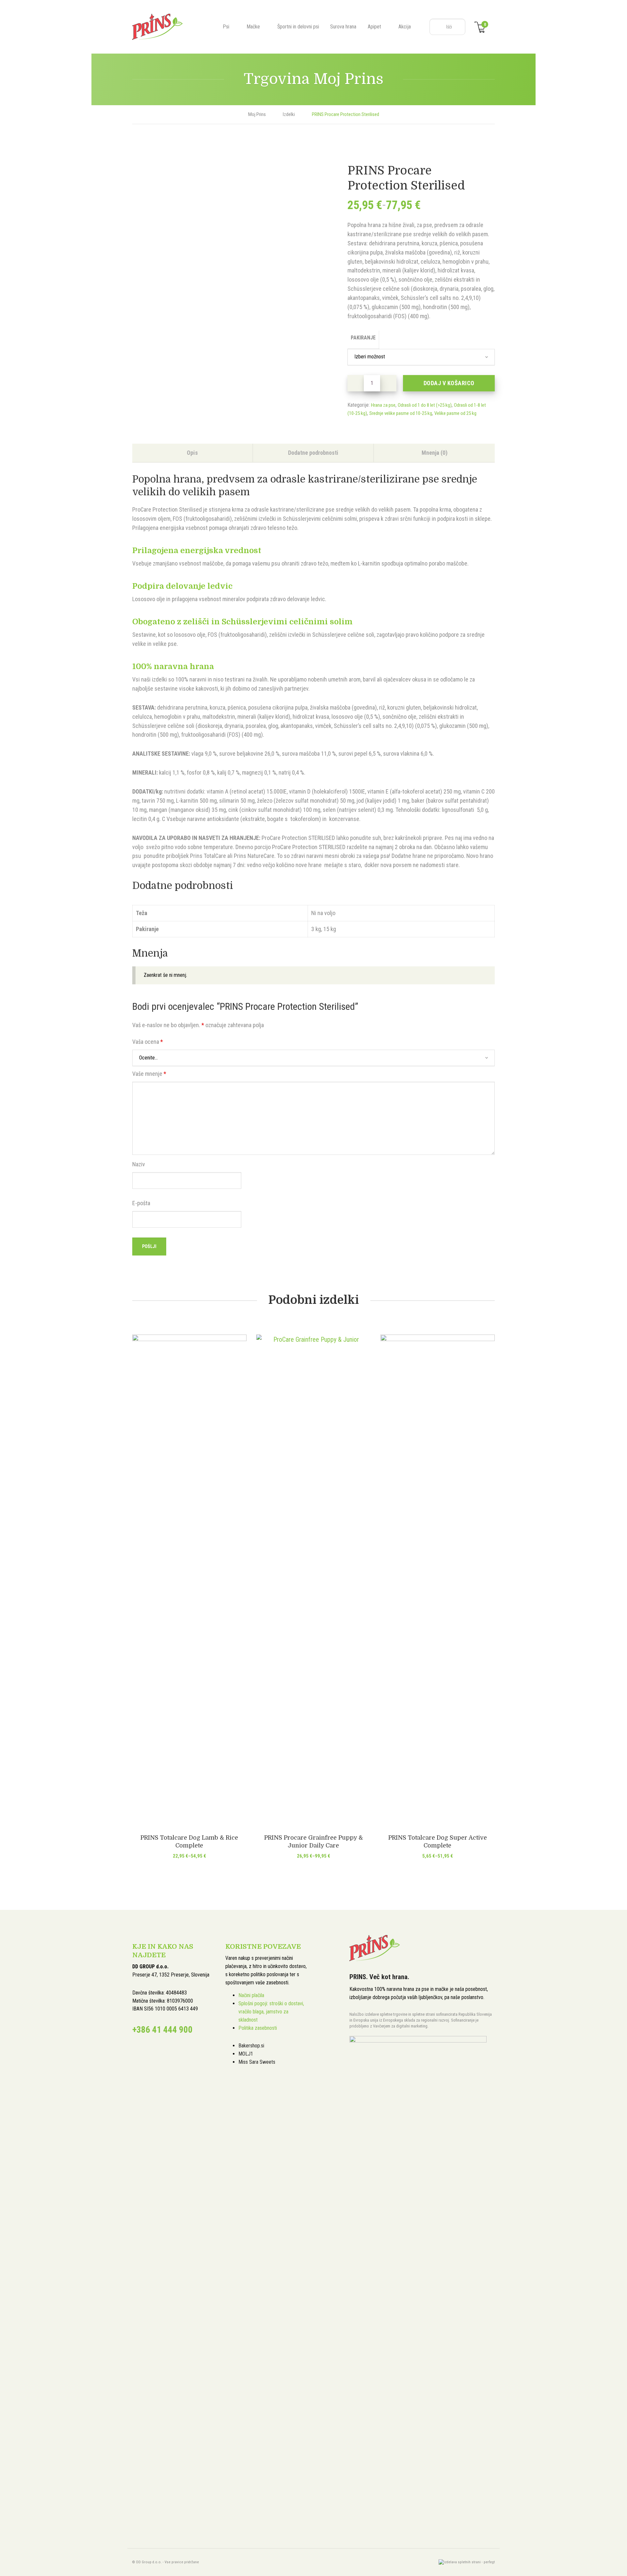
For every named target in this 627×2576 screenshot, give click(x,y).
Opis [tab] (192, 453)
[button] (388, 383)
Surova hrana (343, 27)
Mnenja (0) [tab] (434, 453)
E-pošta (141, 1203)
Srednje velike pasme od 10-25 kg (401, 413)
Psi (226, 27)
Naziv (139, 1164)
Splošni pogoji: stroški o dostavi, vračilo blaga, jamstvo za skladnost (271, 2012)
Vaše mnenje (149, 1074)
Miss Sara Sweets (257, 2062)
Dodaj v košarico (449, 383)
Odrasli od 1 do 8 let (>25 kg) (425, 405)
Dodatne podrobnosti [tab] (313, 453)
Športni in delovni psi (298, 27)
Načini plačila (251, 1995)
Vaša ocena (148, 1042)
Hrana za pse (383, 405)
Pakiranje (363, 338)
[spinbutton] (372, 383)
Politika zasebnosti (258, 2028)
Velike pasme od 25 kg (455, 413)
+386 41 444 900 (162, 2030)
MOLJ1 (246, 2054)
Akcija (405, 27)
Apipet (374, 27)
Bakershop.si (251, 2046)
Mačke (253, 27)
